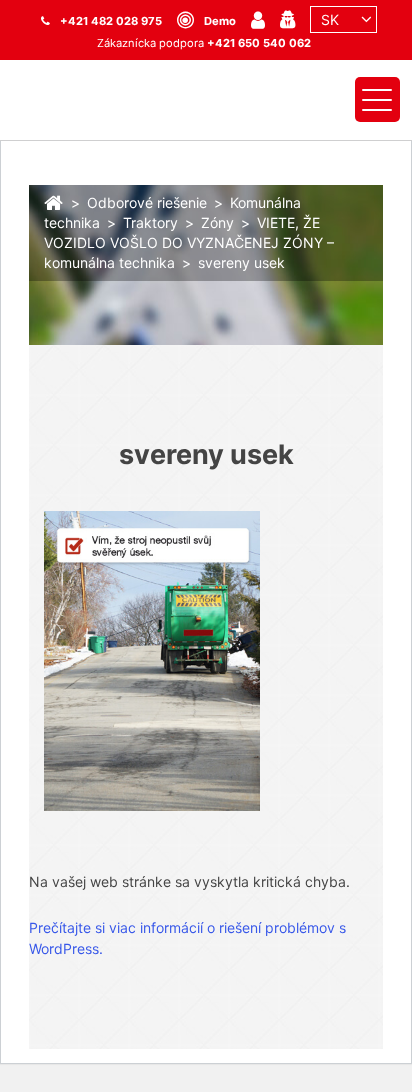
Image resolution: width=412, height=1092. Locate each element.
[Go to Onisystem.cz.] (54, 200)
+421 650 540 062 (259, 43)
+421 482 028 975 (111, 21)
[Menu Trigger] (377, 99)
